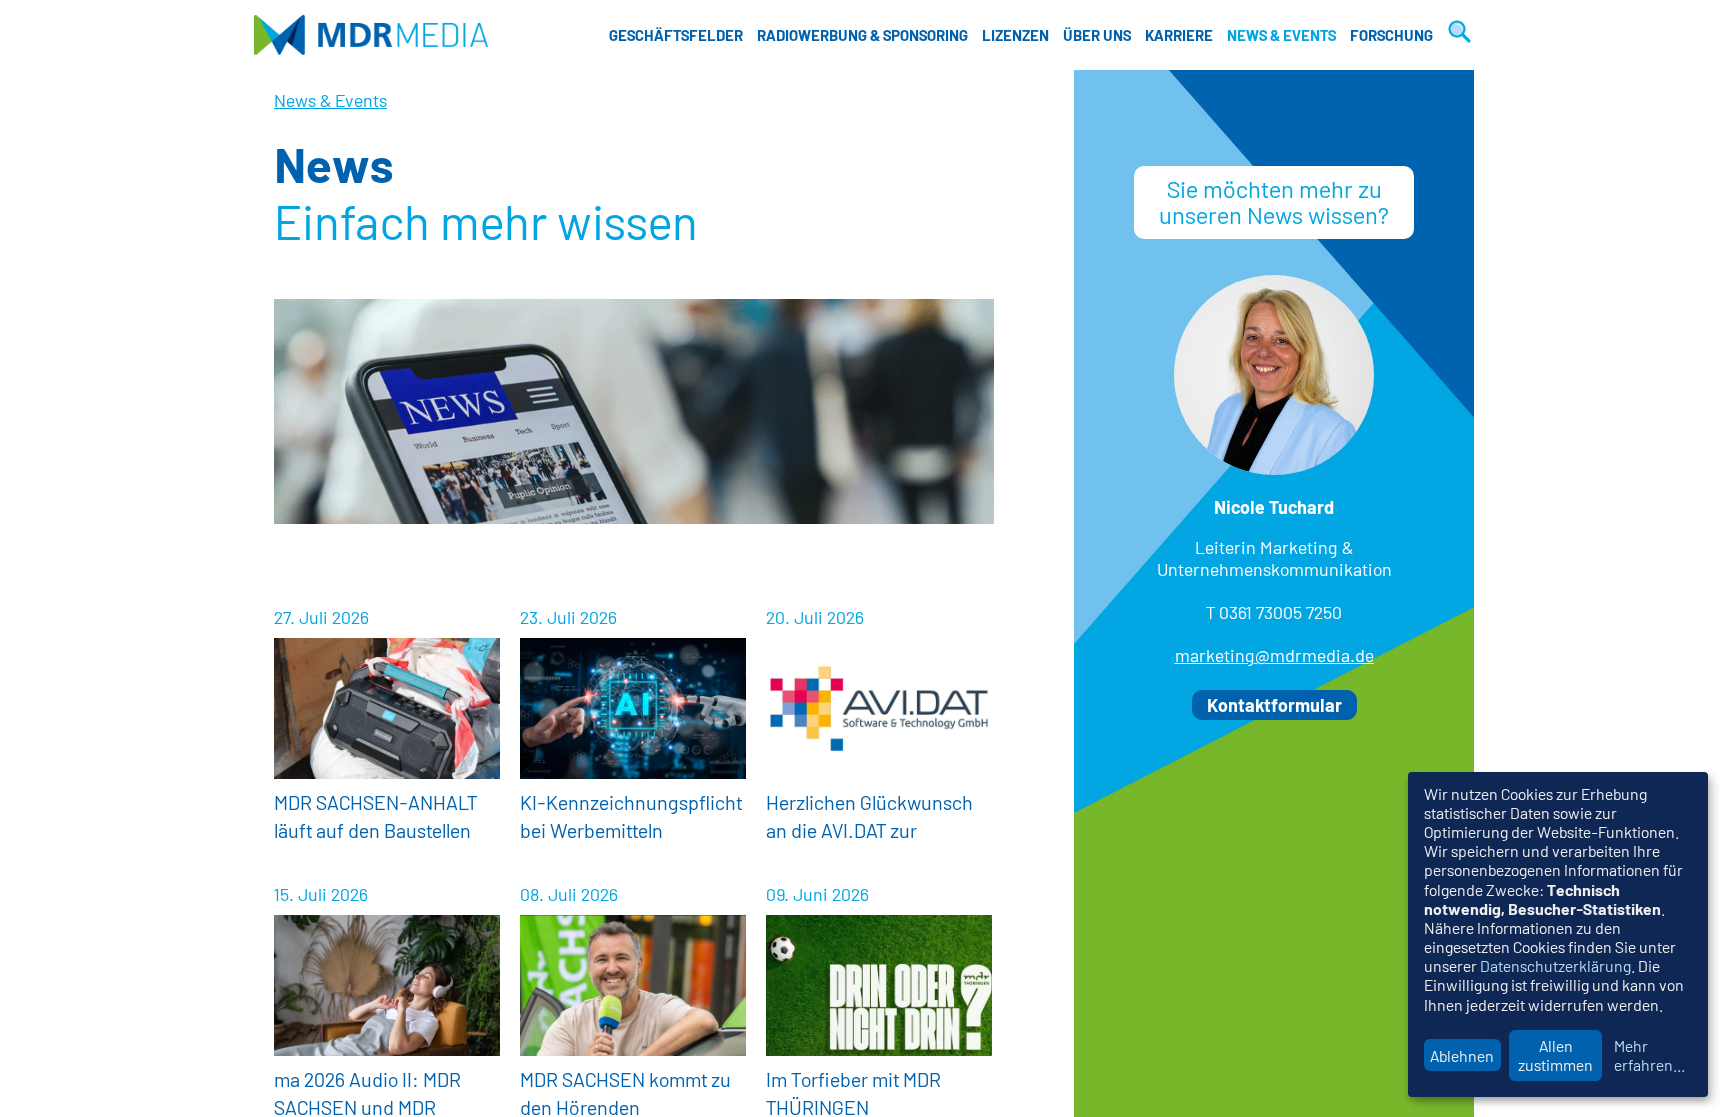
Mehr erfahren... (1649, 1055)
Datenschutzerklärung (1555, 965)
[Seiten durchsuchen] (1457, 35)
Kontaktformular (1274, 705)
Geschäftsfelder (676, 35)
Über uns (1097, 35)
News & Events (1281, 35)
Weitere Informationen (387, 730)
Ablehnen (1462, 1055)
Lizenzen (1015, 35)
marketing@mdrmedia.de (1274, 655)
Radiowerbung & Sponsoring (862, 35)
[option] (634, 411)
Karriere (1179, 35)
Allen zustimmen (1555, 1055)
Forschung (1391, 35)
